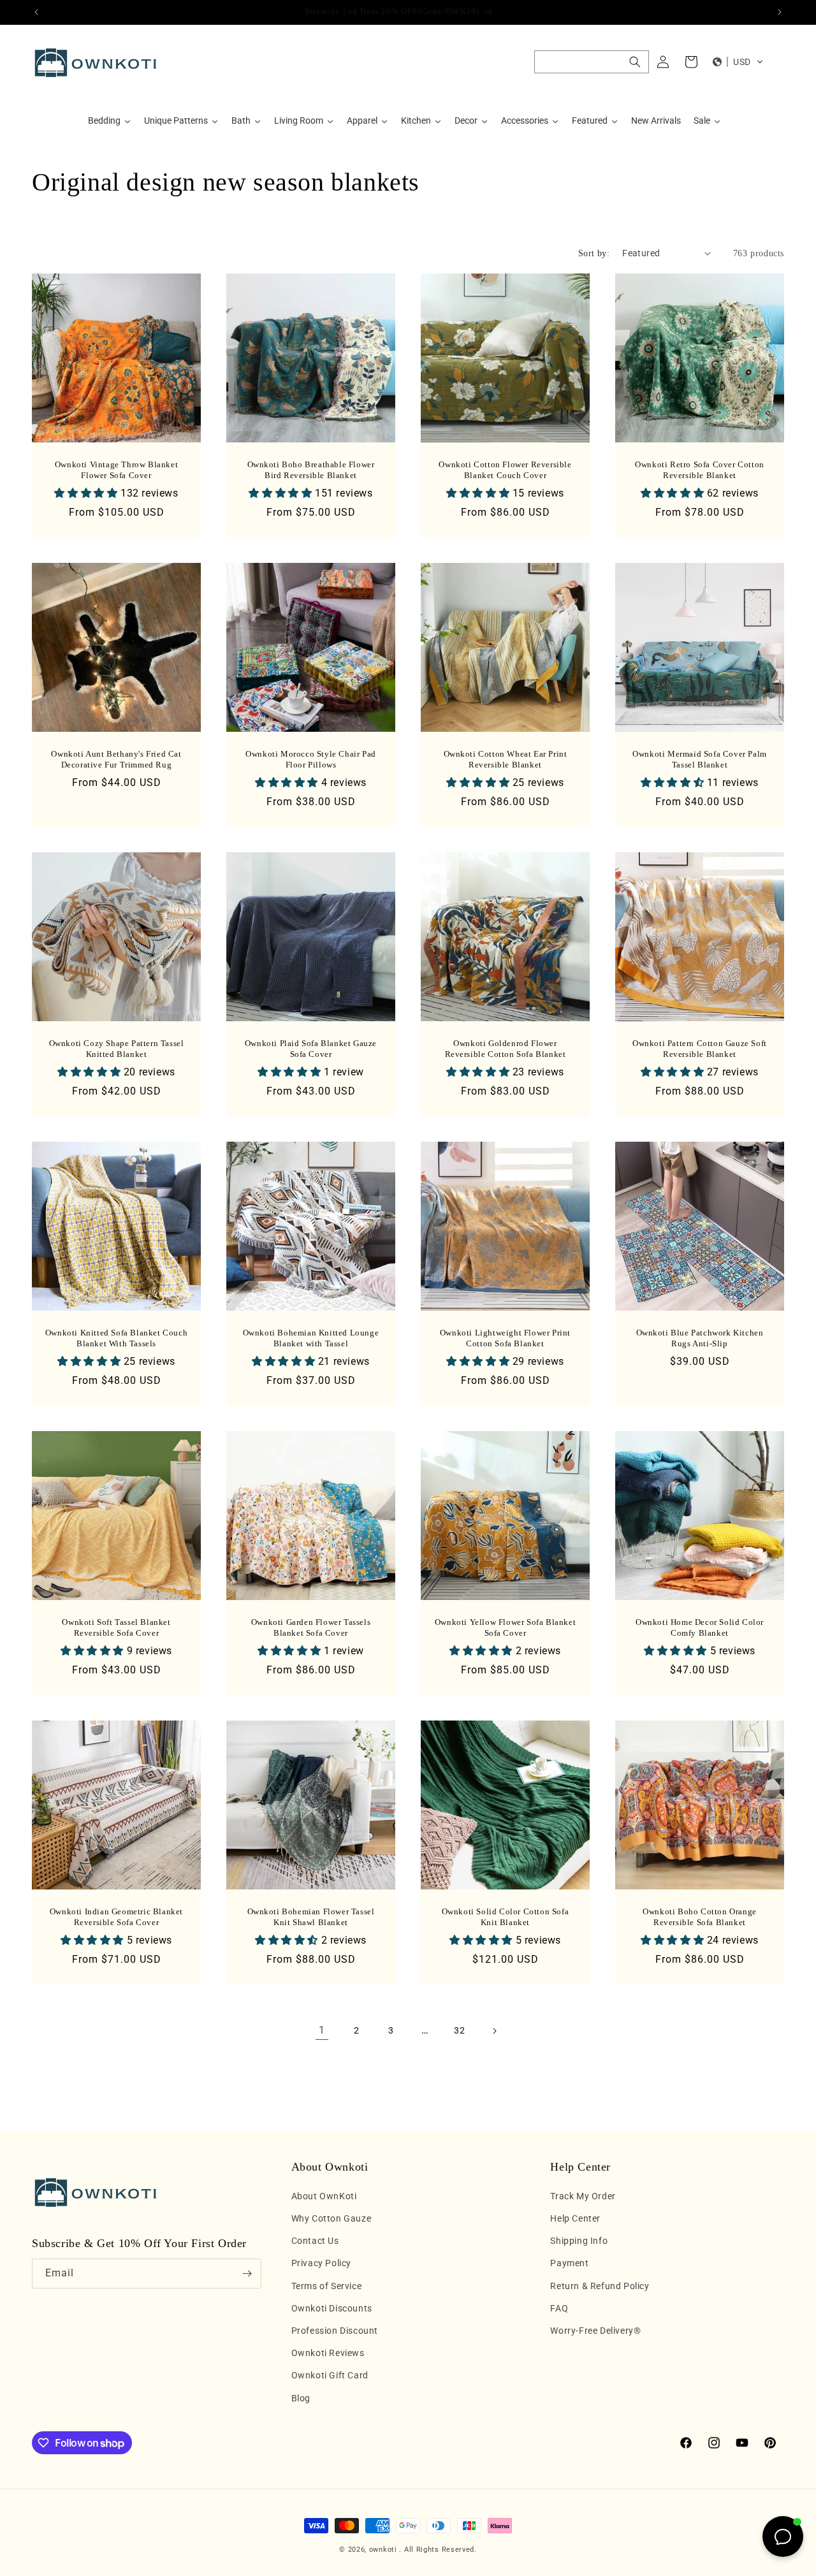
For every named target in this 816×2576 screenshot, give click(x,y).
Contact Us (315, 2241)
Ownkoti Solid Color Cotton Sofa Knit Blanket (506, 1917)
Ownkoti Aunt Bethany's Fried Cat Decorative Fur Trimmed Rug (116, 759)
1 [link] (322, 2030)
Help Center (575, 2218)
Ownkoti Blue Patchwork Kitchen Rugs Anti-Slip (700, 1338)
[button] (592, 62)
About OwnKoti (324, 2196)
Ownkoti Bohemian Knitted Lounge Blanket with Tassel (311, 1338)
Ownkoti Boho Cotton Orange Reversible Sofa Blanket (700, 1917)
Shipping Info (579, 2241)
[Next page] (494, 2031)
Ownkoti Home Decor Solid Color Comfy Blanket (700, 1627)
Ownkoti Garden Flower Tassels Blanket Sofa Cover (311, 1627)
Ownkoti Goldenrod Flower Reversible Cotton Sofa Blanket (506, 1049)
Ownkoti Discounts (332, 2308)
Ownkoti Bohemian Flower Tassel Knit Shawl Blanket (311, 1917)
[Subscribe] (247, 2274)
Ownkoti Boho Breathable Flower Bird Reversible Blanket (311, 470)
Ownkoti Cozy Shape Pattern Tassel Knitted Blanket (117, 1049)
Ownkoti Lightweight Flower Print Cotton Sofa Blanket (505, 1338)
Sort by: (594, 253)
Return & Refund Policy (600, 2286)
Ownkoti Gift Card (330, 2375)
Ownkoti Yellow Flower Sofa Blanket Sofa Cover (505, 1627)
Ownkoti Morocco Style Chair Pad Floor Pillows (311, 759)
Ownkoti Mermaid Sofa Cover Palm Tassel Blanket (700, 759)
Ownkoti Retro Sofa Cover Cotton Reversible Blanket (700, 470)
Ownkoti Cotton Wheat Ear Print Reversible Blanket (506, 759)
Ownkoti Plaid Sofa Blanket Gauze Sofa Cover (311, 1049)
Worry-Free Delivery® (595, 2331)
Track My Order (583, 2196)
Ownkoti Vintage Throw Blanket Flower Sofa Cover (116, 470)
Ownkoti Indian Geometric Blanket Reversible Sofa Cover (116, 1917)
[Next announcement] (780, 12)
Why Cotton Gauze (331, 2218)
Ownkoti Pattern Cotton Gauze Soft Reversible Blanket (700, 1049)
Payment (569, 2263)
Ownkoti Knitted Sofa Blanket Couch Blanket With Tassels (116, 1338)
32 (459, 2030)
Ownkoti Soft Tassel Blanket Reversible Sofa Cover (116, 1627)
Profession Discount (335, 2331)
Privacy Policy (321, 2263)
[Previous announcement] (36, 12)
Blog (301, 2398)
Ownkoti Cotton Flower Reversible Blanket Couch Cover (505, 470)
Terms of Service (327, 2286)
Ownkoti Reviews (328, 2353)
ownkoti (383, 2550)
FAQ (559, 2308)
